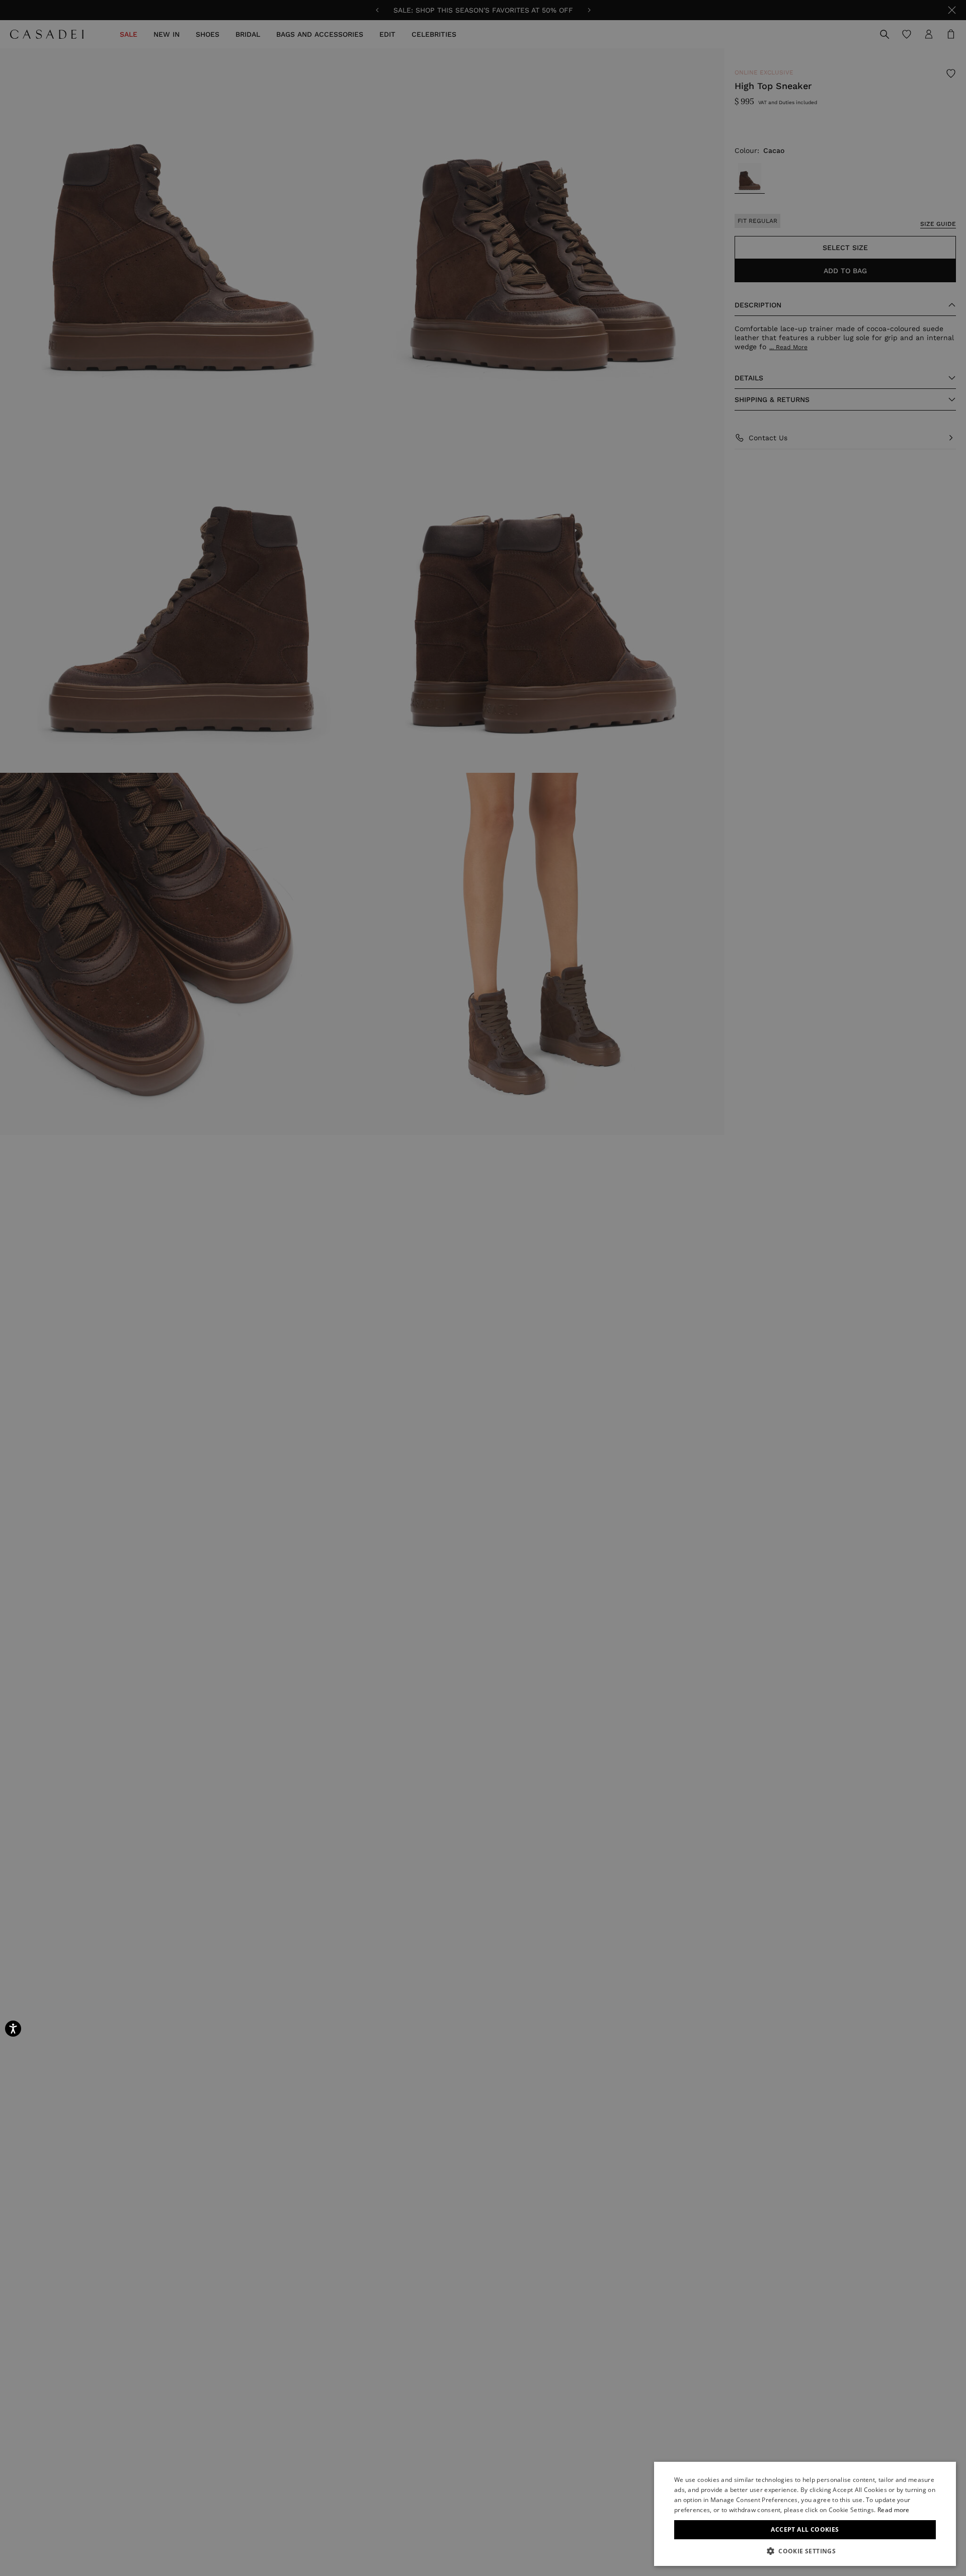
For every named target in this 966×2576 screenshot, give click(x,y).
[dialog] (805, 2514)
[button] (805, 2551)
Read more (894, 2510)
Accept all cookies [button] (805, 2529)
